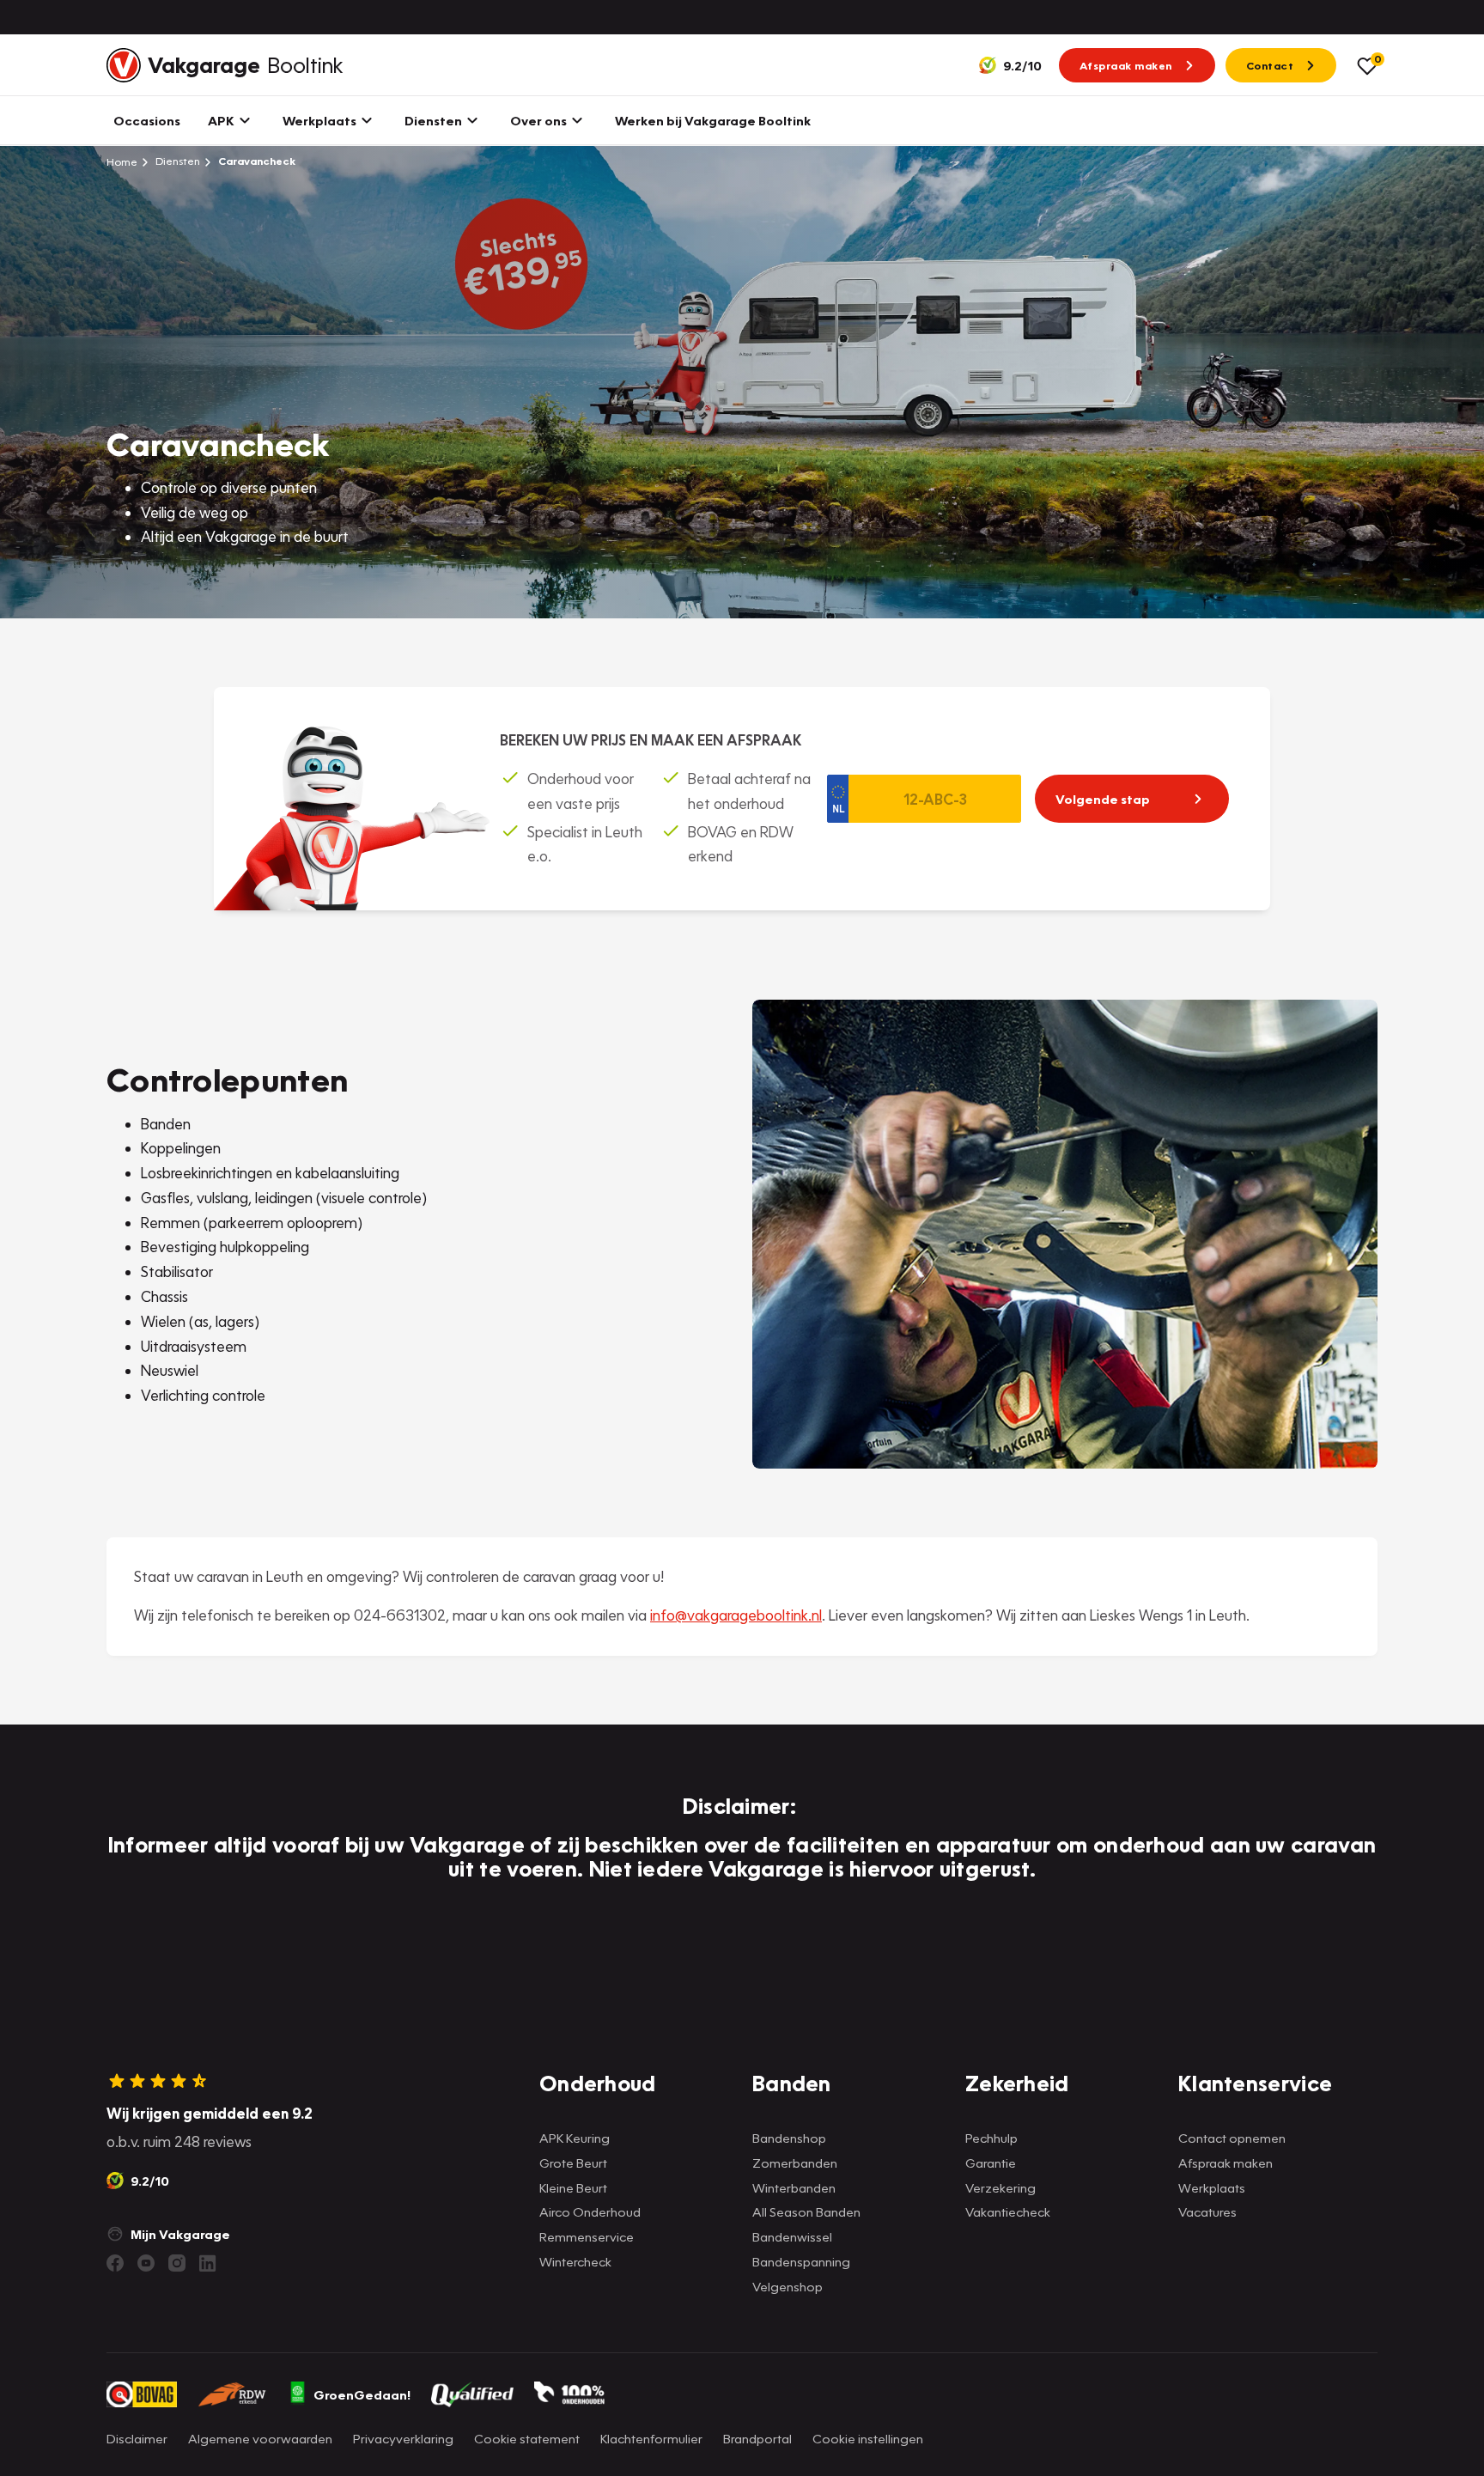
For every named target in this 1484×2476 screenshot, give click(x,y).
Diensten (176, 161)
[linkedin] (208, 2263)
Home (122, 161)
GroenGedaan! (362, 2394)
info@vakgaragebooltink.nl (736, 1615)
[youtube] (146, 2263)
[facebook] (115, 2263)
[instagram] (177, 2263)
